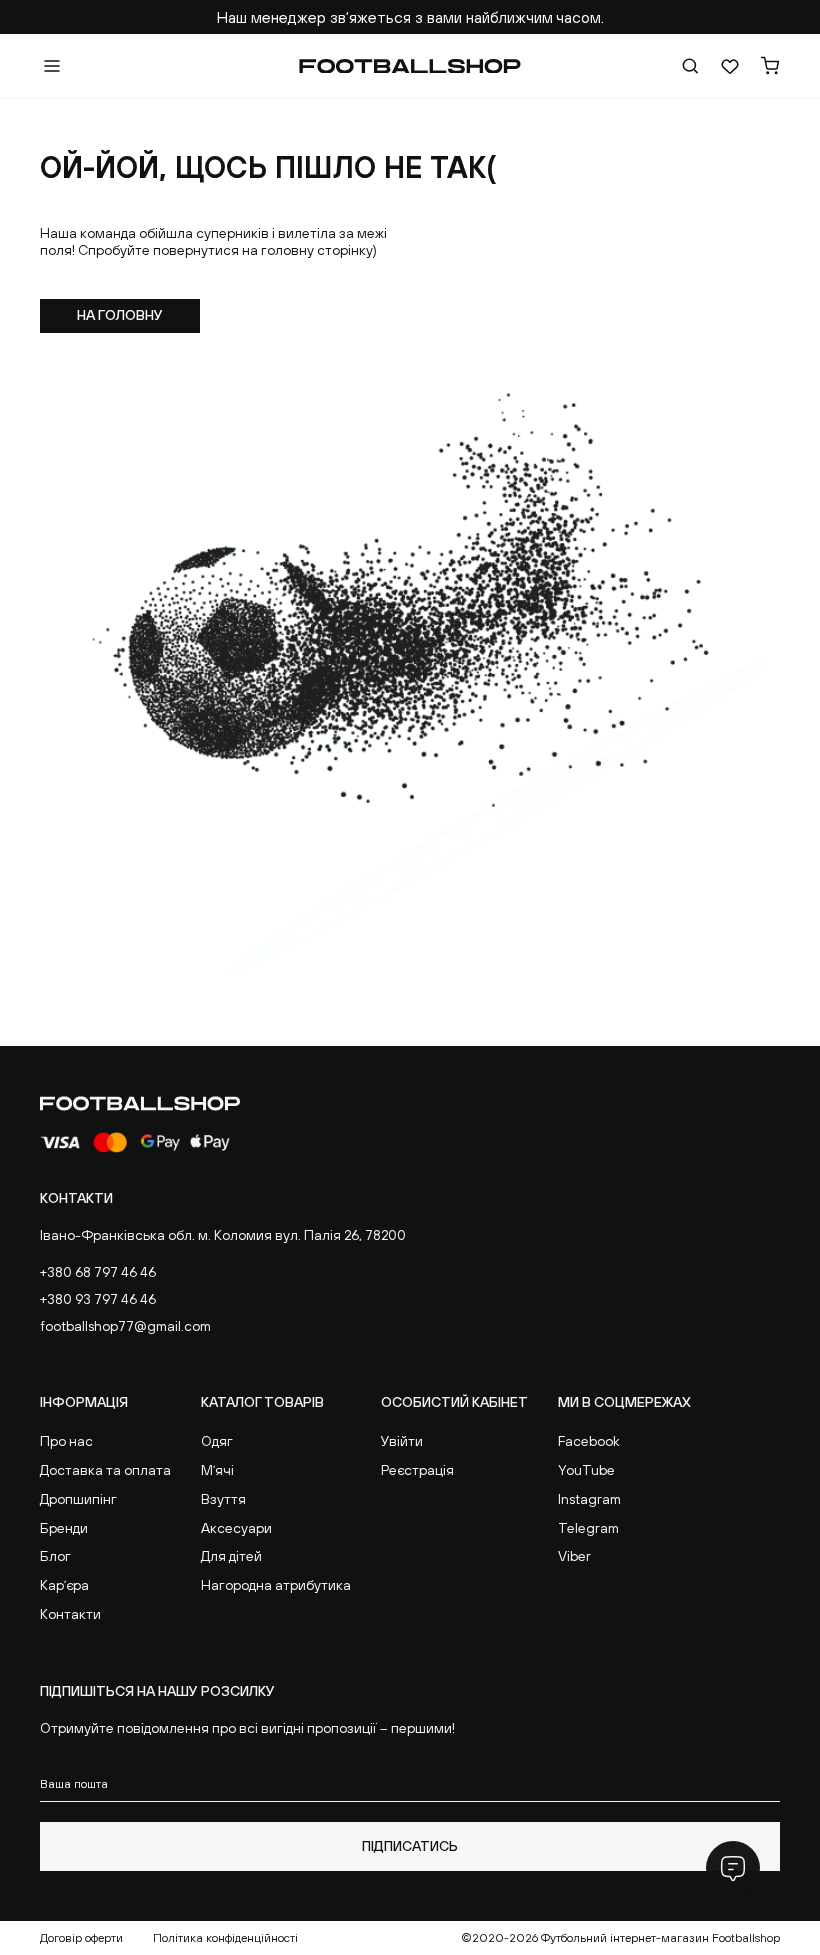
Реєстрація (417, 1470)
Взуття (223, 1499)
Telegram (588, 1528)
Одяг (217, 1441)
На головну (120, 315)
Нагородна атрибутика (276, 1585)
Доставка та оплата (105, 1470)
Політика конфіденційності (225, 1938)
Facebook (589, 1441)
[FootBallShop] (410, 66)
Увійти (402, 1441)
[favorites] (730, 66)
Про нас (66, 1441)
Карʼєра (64, 1585)
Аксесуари (236, 1528)
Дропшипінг (78, 1499)
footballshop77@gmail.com (125, 1326)
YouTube (586, 1470)
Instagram (589, 1499)
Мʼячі (217, 1470)
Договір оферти (81, 1938)
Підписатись (410, 1846)
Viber (574, 1556)
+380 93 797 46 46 (98, 1299)
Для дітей (231, 1556)
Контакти (70, 1614)
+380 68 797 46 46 (98, 1272)
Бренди (64, 1528)
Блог (55, 1556)
